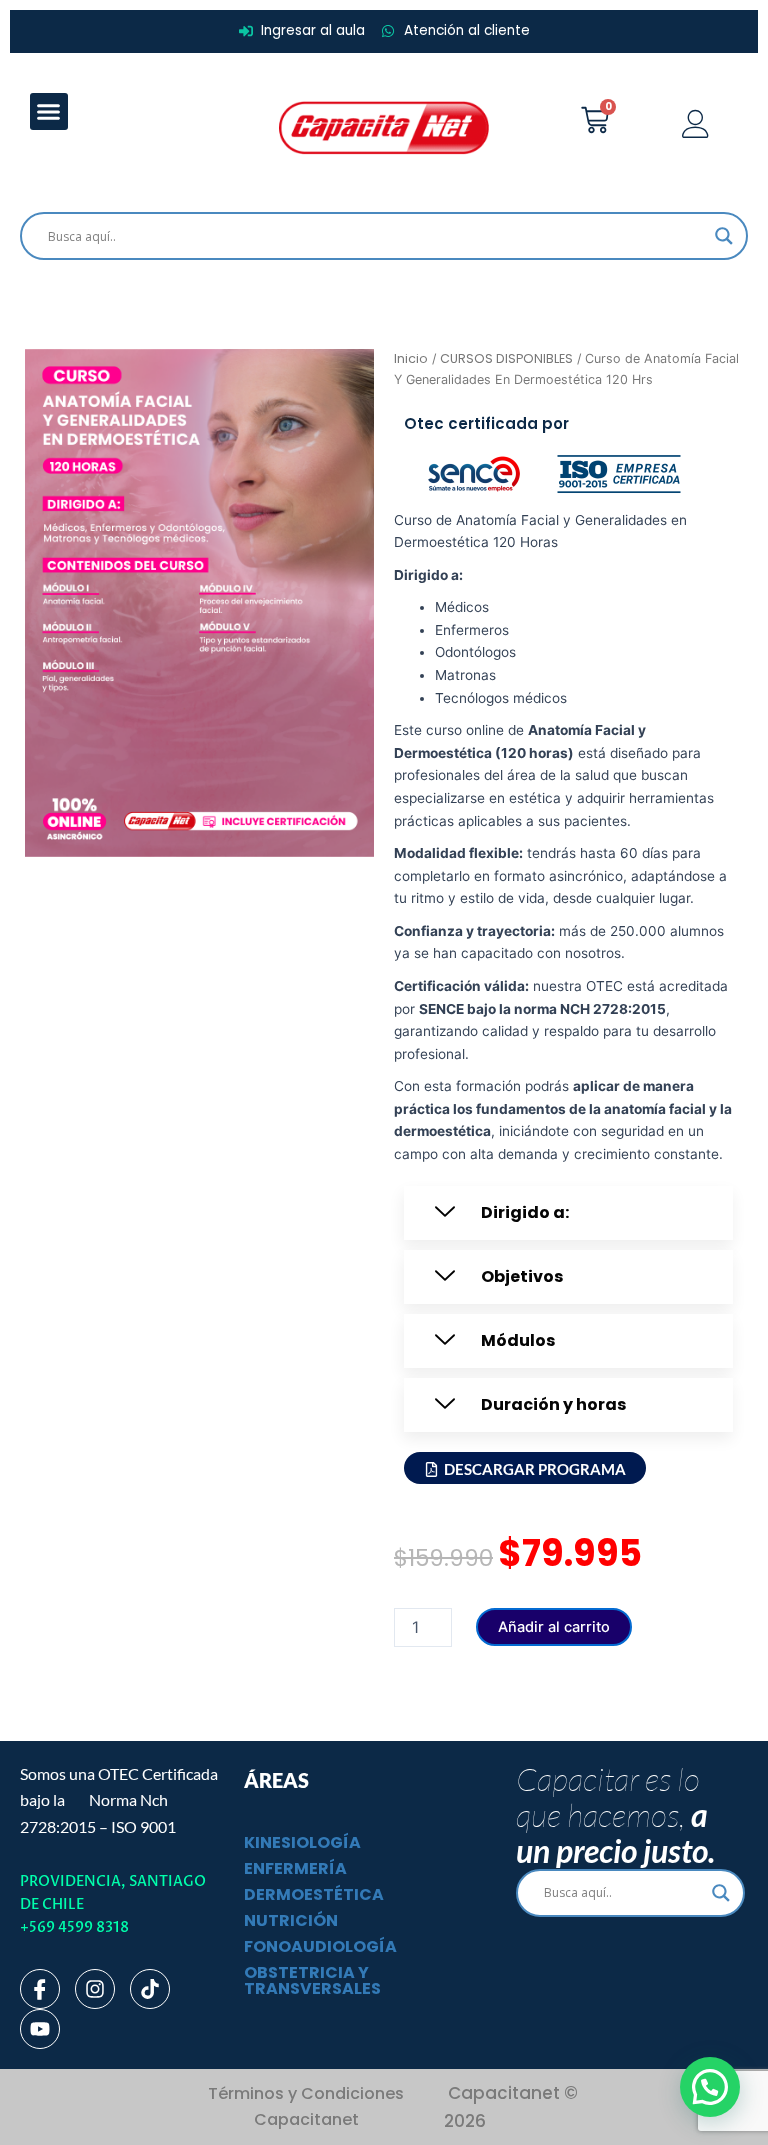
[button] (49, 112)
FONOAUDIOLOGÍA (320, 1946)
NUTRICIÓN (291, 1920)
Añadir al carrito (554, 1627)
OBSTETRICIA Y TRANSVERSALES (312, 1980)
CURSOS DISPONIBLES (506, 358)
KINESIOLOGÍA (302, 1842)
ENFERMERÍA (295, 1868)
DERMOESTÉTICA (314, 1894)
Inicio (411, 358)
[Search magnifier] (724, 236)
